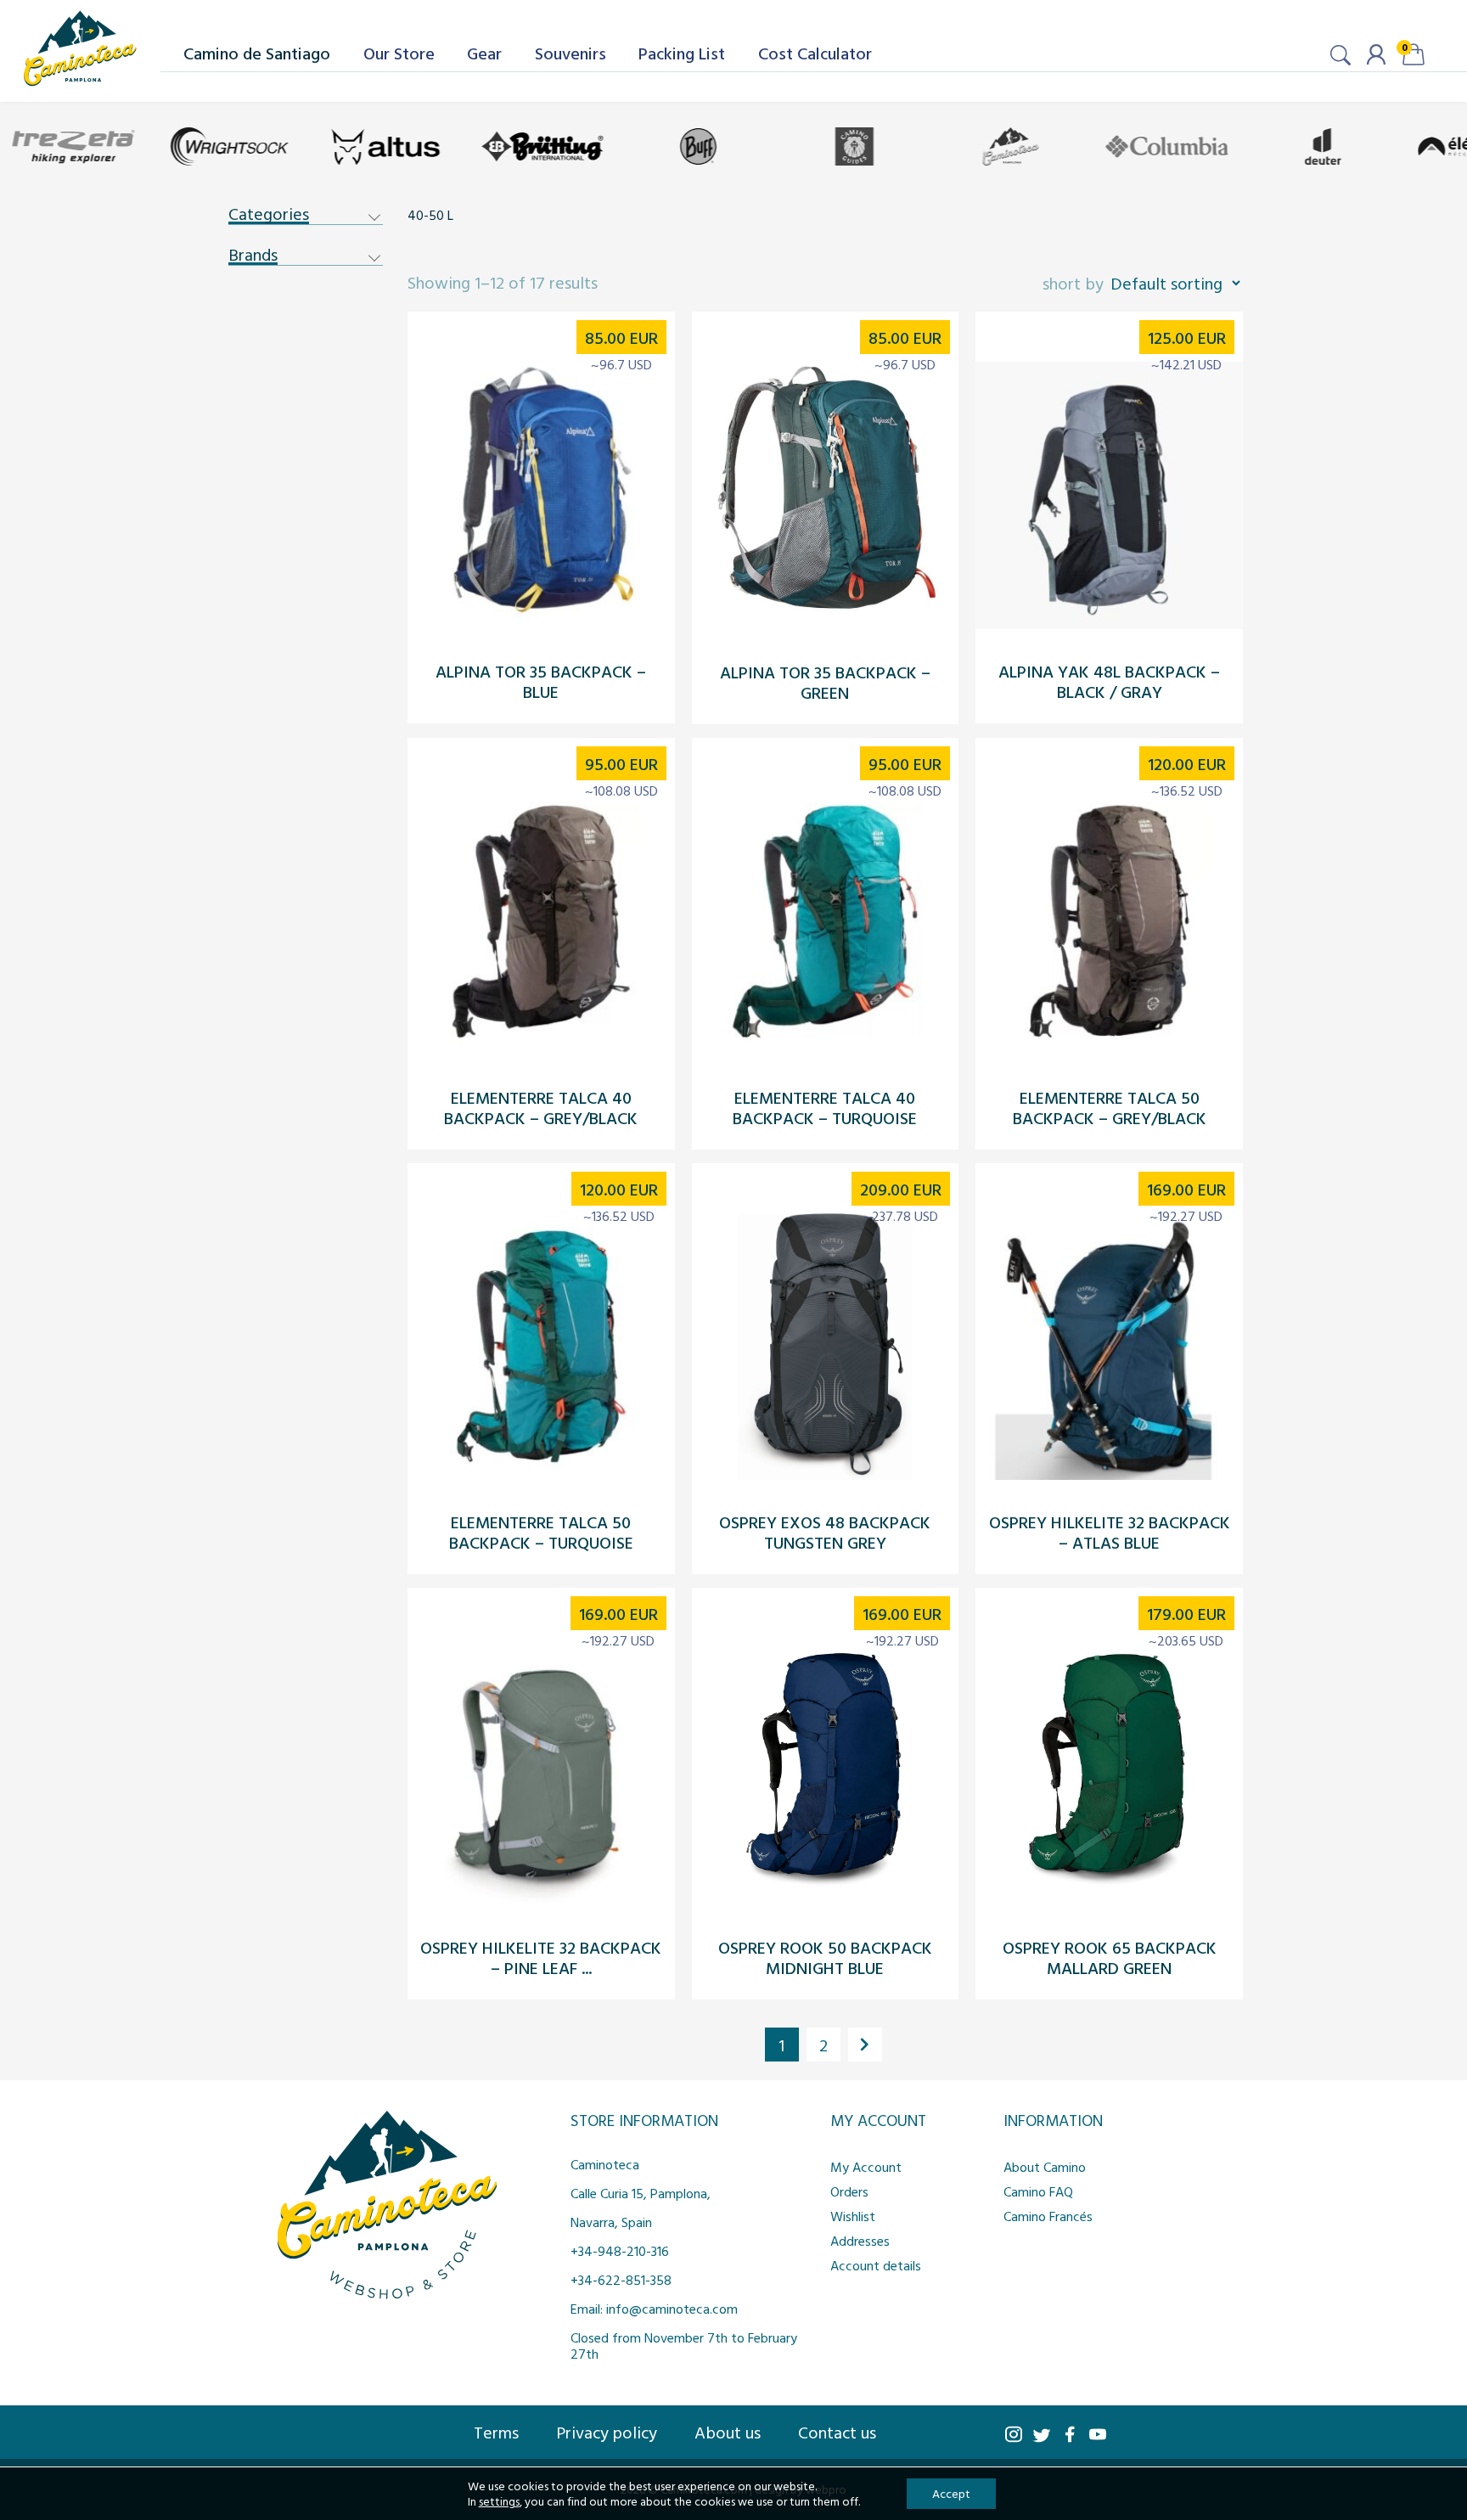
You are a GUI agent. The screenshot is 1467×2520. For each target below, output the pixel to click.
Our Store (399, 53)
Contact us (837, 2432)
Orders (849, 2191)
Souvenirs (570, 53)
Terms (496, 2432)
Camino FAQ (1038, 2191)
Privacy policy (607, 2432)
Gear (484, 53)
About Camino (1045, 2167)
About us (728, 2432)
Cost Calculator (815, 53)
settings (499, 2501)
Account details (876, 2265)
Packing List (682, 53)
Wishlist (853, 2216)
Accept (951, 2493)
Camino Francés (1048, 2216)
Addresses (860, 2241)
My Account (866, 2167)
